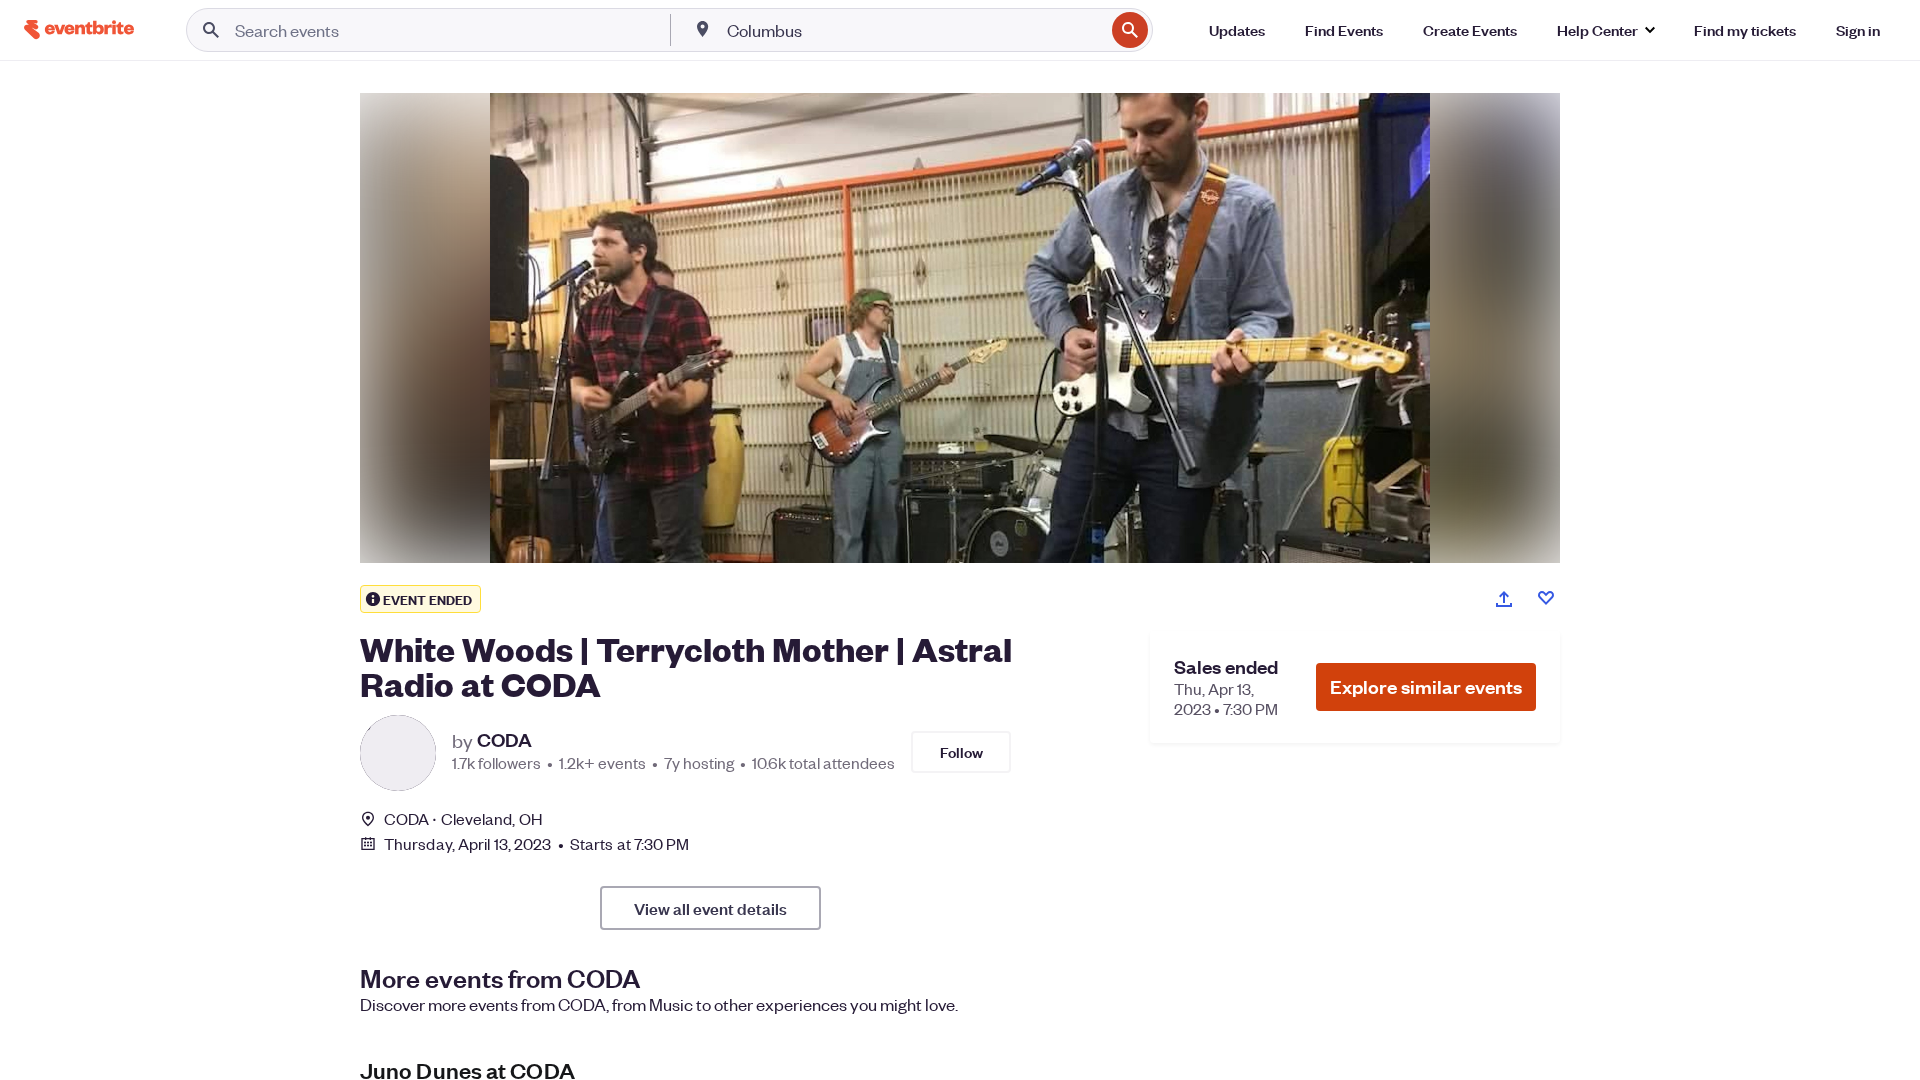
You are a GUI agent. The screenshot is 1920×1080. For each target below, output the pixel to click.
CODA (504, 740)
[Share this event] (1504, 599)
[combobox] (914, 30)
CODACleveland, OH (463, 818)
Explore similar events (1426, 686)
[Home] (79, 29)
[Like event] (1546, 598)
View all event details (710, 908)
